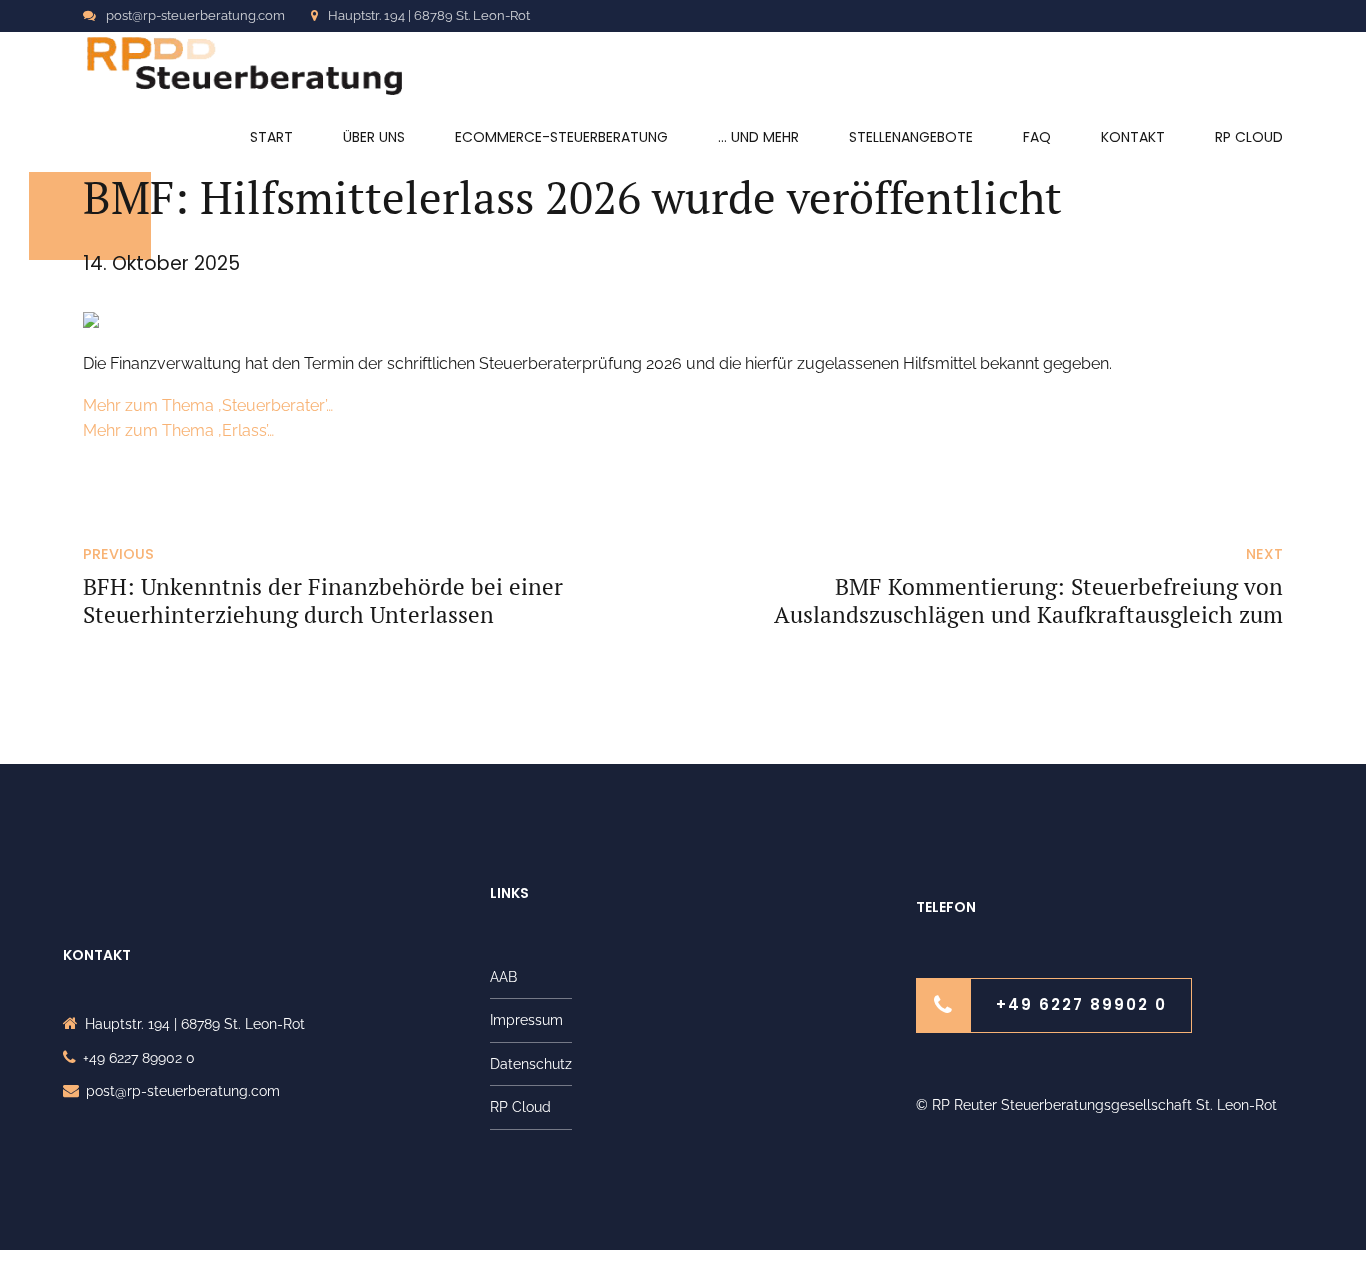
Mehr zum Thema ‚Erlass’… (178, 430)
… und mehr (758, 137)
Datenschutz (531, 1064)
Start (271, 137)
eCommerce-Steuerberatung (561, 137)
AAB (503, 977)
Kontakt (1133, 137)
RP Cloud (1249, 137)
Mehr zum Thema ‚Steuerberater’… (208, 405)
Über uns (374, 137)
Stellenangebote (911, 137)
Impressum (526, 1020)
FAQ (1037, 137)
